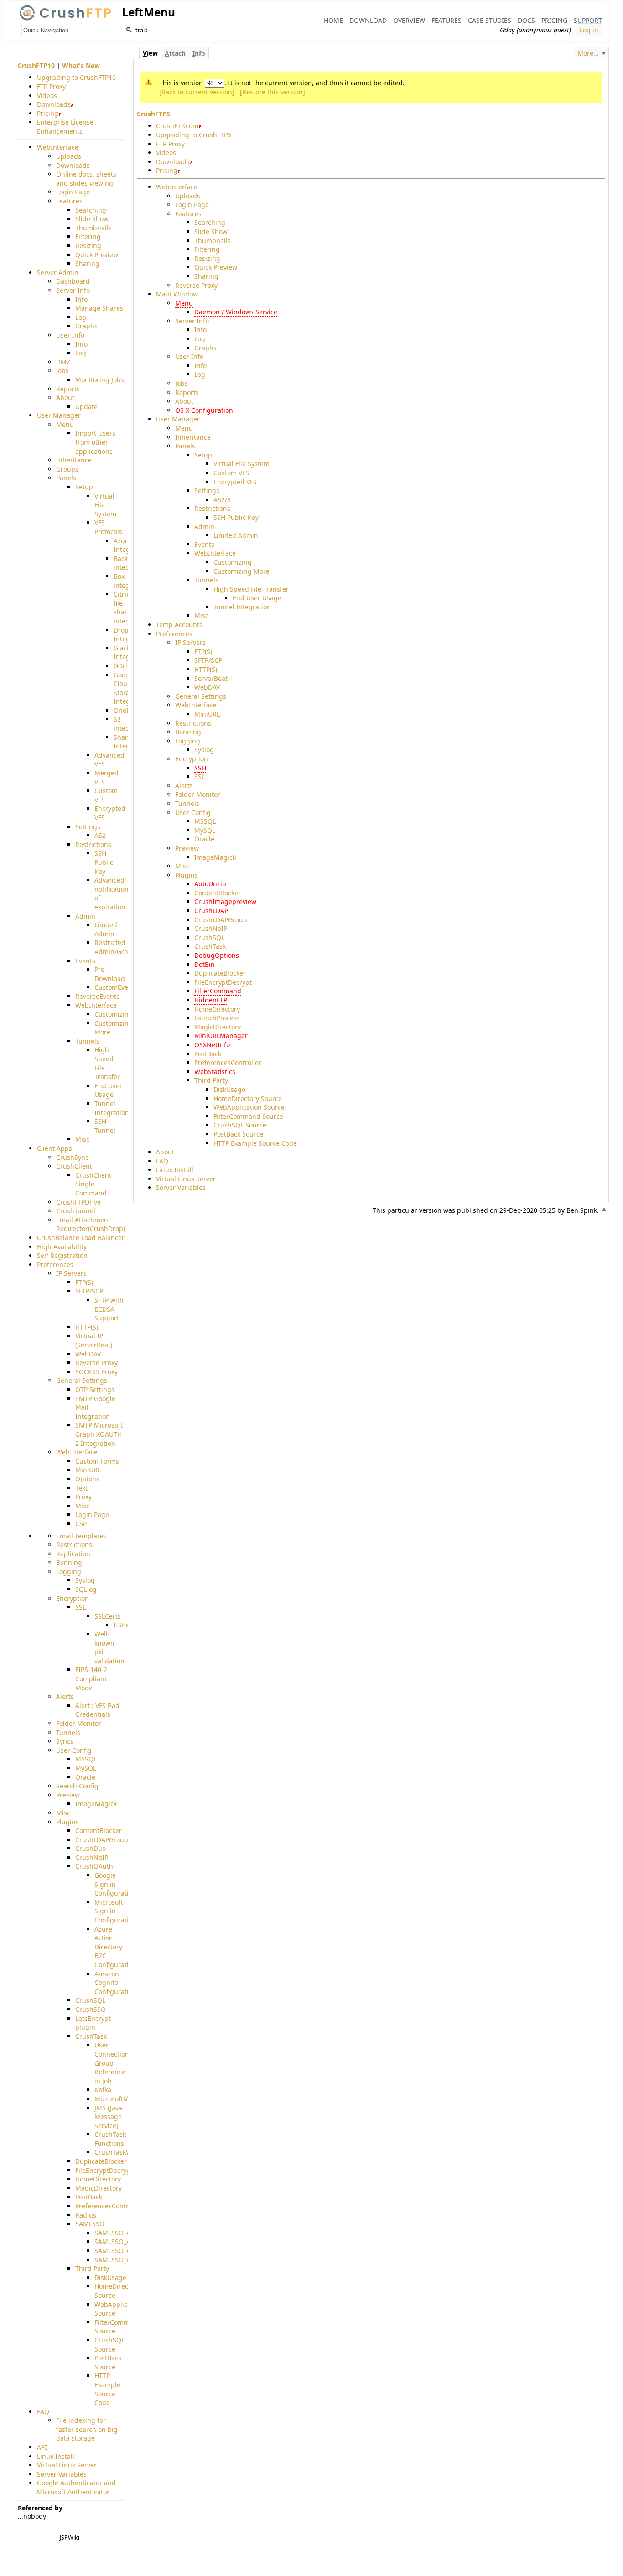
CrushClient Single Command (93, 1184)
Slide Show (211, 231)
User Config (193, 813)
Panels (185, 446)
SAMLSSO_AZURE (120, 2241)
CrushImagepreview (225, 901)
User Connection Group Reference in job (112, 2063)
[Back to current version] (197, 92)
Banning (188, 732)
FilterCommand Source (248, 1116)
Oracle (204, 839)
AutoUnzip (210, 884)
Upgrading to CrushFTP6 (194, 135)
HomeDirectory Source (248, 1098)
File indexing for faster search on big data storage (87, 2429)
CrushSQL (209, 937)
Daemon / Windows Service (236, 312)
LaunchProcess (217, 1018)
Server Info (192, 321)
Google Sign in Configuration (115, 1884)
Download (368, 20)
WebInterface (177, 187)
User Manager (178, 419)
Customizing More (241, 571)
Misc (201, 615)
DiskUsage (229, 1089)
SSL (200, 776)
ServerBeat (211, 678)
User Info (189, 356)
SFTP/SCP (208, 660)
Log (200, 339)
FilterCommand (218, 991)
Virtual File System (241, 464)
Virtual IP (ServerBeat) (94, 1340)
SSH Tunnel (105, 1126)
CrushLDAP (211, 911)
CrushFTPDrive (78, 1202)
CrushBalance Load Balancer (81, 1238)
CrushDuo (91, 1848)
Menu (184, 303)
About (184, 401)
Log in (589, 29)
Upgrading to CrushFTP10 (76, 77)
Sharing (206, 276)
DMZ (63, 362)
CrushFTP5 (153, 114)
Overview (409, 20)
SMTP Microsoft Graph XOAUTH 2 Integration (99, 1434)
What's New (81, 65)
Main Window (177, 294)
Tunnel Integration (242, 607)
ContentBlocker (218, 893)
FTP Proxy (170, 144)
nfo (199, 53)
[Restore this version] (273, 92)
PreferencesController (228, 1062)
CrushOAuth (94, 1866)
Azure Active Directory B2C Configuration (115, 1947)
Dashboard (73, 281)
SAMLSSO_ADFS (118, 2233)
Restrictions (212, 508)
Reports (187, 392)
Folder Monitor (198, 794)
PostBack (208, 1054)
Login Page (192, 205)
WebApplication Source (249, 1107)
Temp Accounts (179, 625)
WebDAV (207, 687)
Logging (188, 741)
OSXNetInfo (212, 1045)
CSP (81, 1524)
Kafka (103, 2090)
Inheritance (193, 437)
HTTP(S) (206, 669)
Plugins (187, 875)
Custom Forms (97, 1461)
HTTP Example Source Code (255, 1143)
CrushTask (210, 946)
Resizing (207, 258)
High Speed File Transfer (251, 589)
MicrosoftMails (117, 2099)
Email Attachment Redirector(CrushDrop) (91, 1224)
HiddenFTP (211, 1000)
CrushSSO (91, 2009)
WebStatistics (215, 1072)
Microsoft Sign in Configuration (115, 1911)
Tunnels (206, 580)
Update (86, 407)
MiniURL (207, 714)
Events (204, 544)
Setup (203, 455)
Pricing (554, 20)
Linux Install (175, 1170)
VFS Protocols (108, 527)
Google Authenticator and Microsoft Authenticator (76, 2487)
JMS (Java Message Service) (108, 2117)
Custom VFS (231, 473)
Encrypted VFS (235, 482)
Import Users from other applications (95, 442)
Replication (73, 1554)
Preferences (174, 634)
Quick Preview (216, 267)
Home (333, 20)
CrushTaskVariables (124, 2152)
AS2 (100, 835)
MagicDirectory (218, 1027)
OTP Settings (95, 1389)
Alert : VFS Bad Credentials (97, 1710)
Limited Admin (236, 535)
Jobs (182, 383)
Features (446, 20)
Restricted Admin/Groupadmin (125, 947)
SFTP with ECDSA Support (109, 1309)
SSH (200, 768)
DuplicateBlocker (220, 973)
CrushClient (74, 1166)
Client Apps (55, 1148)
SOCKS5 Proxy (96, 1372)
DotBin (205, 964)
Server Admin (58, 273)
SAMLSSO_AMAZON (124, 2251)
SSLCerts (108, 1616)
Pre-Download (110, 974)
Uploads (188, 196)
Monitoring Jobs (100, 380)
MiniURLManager (221, 1036)
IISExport (127, 1625)
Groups (67, 469)
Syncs (65, 1741)
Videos (166, 153)
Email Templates (81, 1536)
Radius (86, 2215)
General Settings (201, 696)
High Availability (62, 1247)
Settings (207, 491)
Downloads (173, 162)
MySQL (205, 830)
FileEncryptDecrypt (223, 982)
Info (200, 330)
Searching (210, 222)
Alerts (184, 786)
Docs (526, 20)
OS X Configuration (204, 410)
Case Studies (490, 20)
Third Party (211, 1080)
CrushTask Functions (110, 2139)
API (42, 2447)
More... (588, 53)
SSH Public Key (236, 517)
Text (81, 1488)
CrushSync (72, 1157)
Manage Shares (99, 308)
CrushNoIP (211, 928)
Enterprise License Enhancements (65, 127)
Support (588, 20)
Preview (187, 848)
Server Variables (181, 1187)
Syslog (204, 750)
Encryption (192, 759)
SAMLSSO (90, 2224)
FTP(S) (203, 652)
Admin (204, 527)
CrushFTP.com (177, 126)
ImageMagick (215, 857)
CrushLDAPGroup (221, 920)
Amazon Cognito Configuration (115, 1983)
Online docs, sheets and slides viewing (86, 179)
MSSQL (205, 821)
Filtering (207, 249)
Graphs (205, 348)
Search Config (77, 1786)
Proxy (83, 1497)
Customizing (233, 562)
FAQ (162, 1161)
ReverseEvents (97, 996)
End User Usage (257, 598)
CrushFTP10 (36, 65)
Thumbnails (213, 241)
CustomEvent (114, 987)
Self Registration (62, 1255)
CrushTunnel (76, 1211)
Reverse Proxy (196, 285)
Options (87, 1479)
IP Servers (190, 642)
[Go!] (129, 30)
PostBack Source (238, 1134)
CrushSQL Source (240, 1125)
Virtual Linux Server (186, 1179)
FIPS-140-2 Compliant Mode (91, 1678)
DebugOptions (217, 955)
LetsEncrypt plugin (93, 2023)
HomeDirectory (217, 1009)
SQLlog (86, 1589)
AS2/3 (222, 500)
